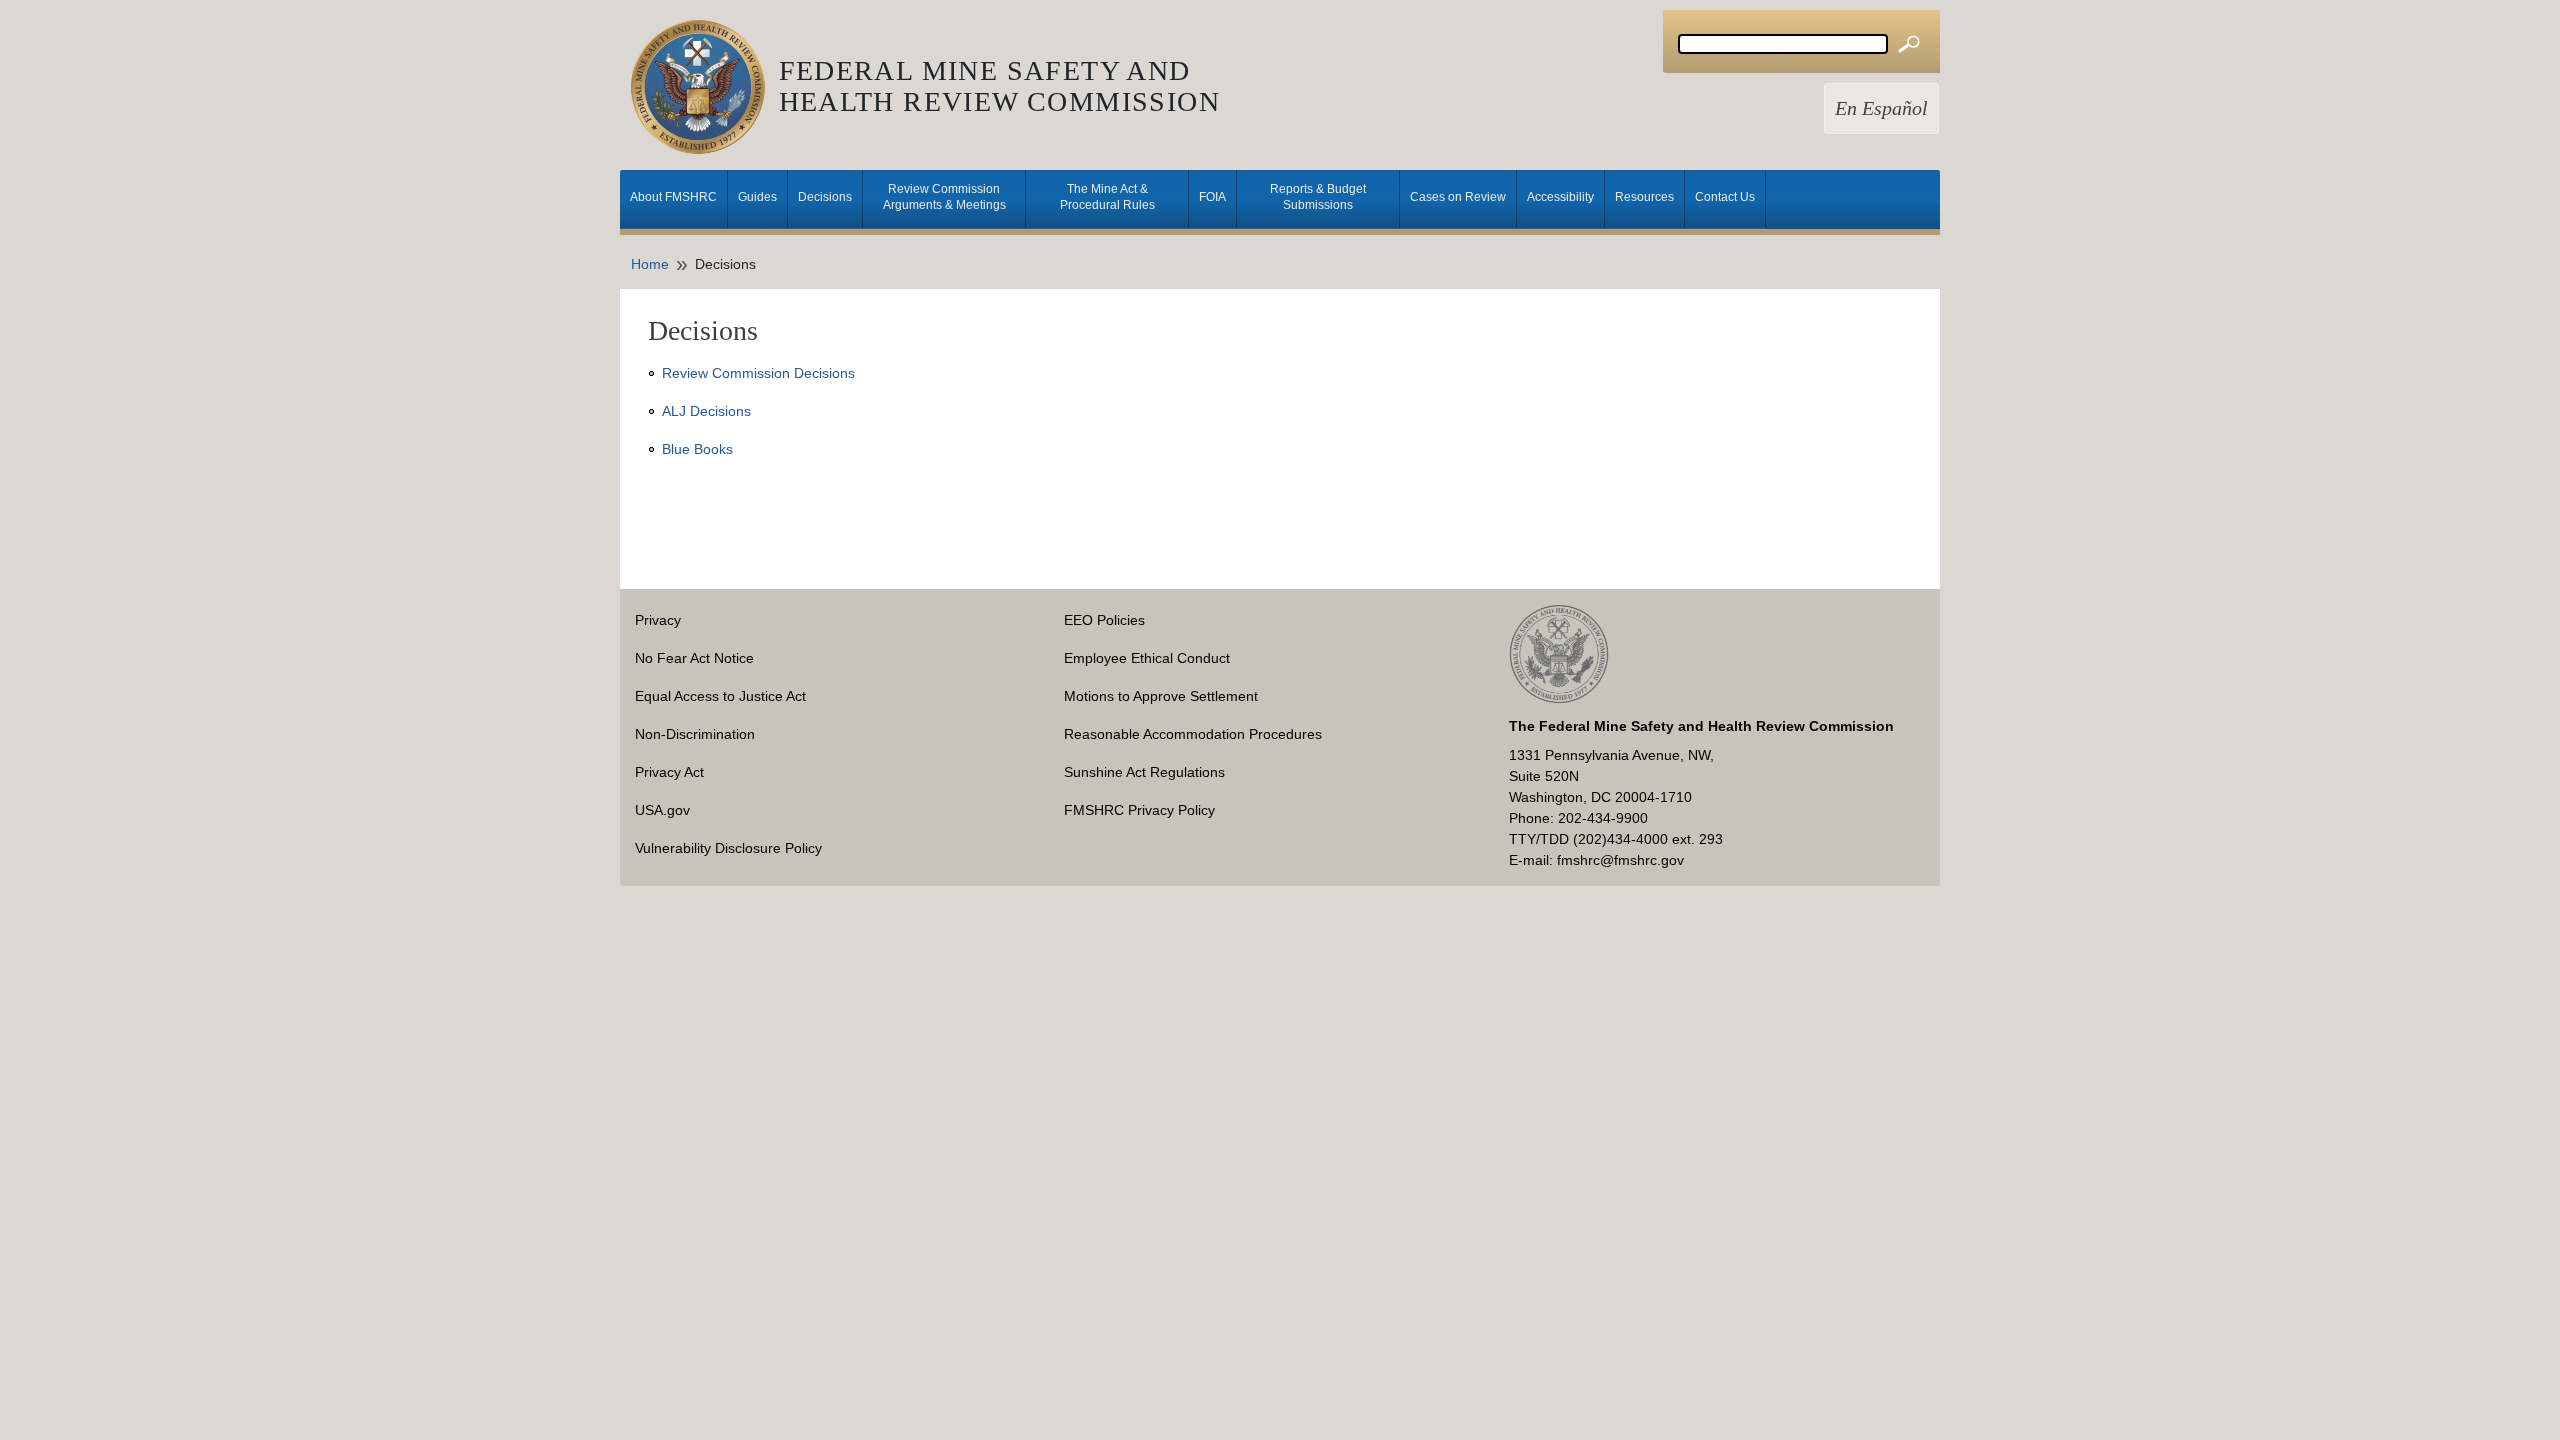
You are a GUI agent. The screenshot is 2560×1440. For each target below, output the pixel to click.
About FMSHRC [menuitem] (673, 197)
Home (650, 264)
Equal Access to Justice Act (720, 696)
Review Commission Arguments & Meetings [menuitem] (944, 197)
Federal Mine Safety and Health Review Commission (1000, 86)
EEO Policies (1104, 620)
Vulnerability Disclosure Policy (728, 848)
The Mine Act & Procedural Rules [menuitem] (1107, 197)
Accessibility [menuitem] (1560, 197)
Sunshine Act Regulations (1144, 772)
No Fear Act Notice (694, 658)
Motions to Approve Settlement (1161, 696)
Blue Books (697, 449)
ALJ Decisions (706, 411)
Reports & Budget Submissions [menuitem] (1318, 197)
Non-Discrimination (695, 734)
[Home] (705, 87)
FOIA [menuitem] (1212, 197)
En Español (1881, 108)
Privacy (658, 620)
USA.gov (662, 810)
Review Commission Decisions (758, 373)
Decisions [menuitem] (825, 197)
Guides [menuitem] (757, 197)
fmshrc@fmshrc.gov (1620, 860)
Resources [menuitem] (1644, 197)
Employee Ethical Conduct (1147, 658)
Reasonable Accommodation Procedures (1193, 734)
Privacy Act (669, 772)
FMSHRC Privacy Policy (1139, 810)
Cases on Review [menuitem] (1458, 197)
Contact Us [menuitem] (1725, 197)
